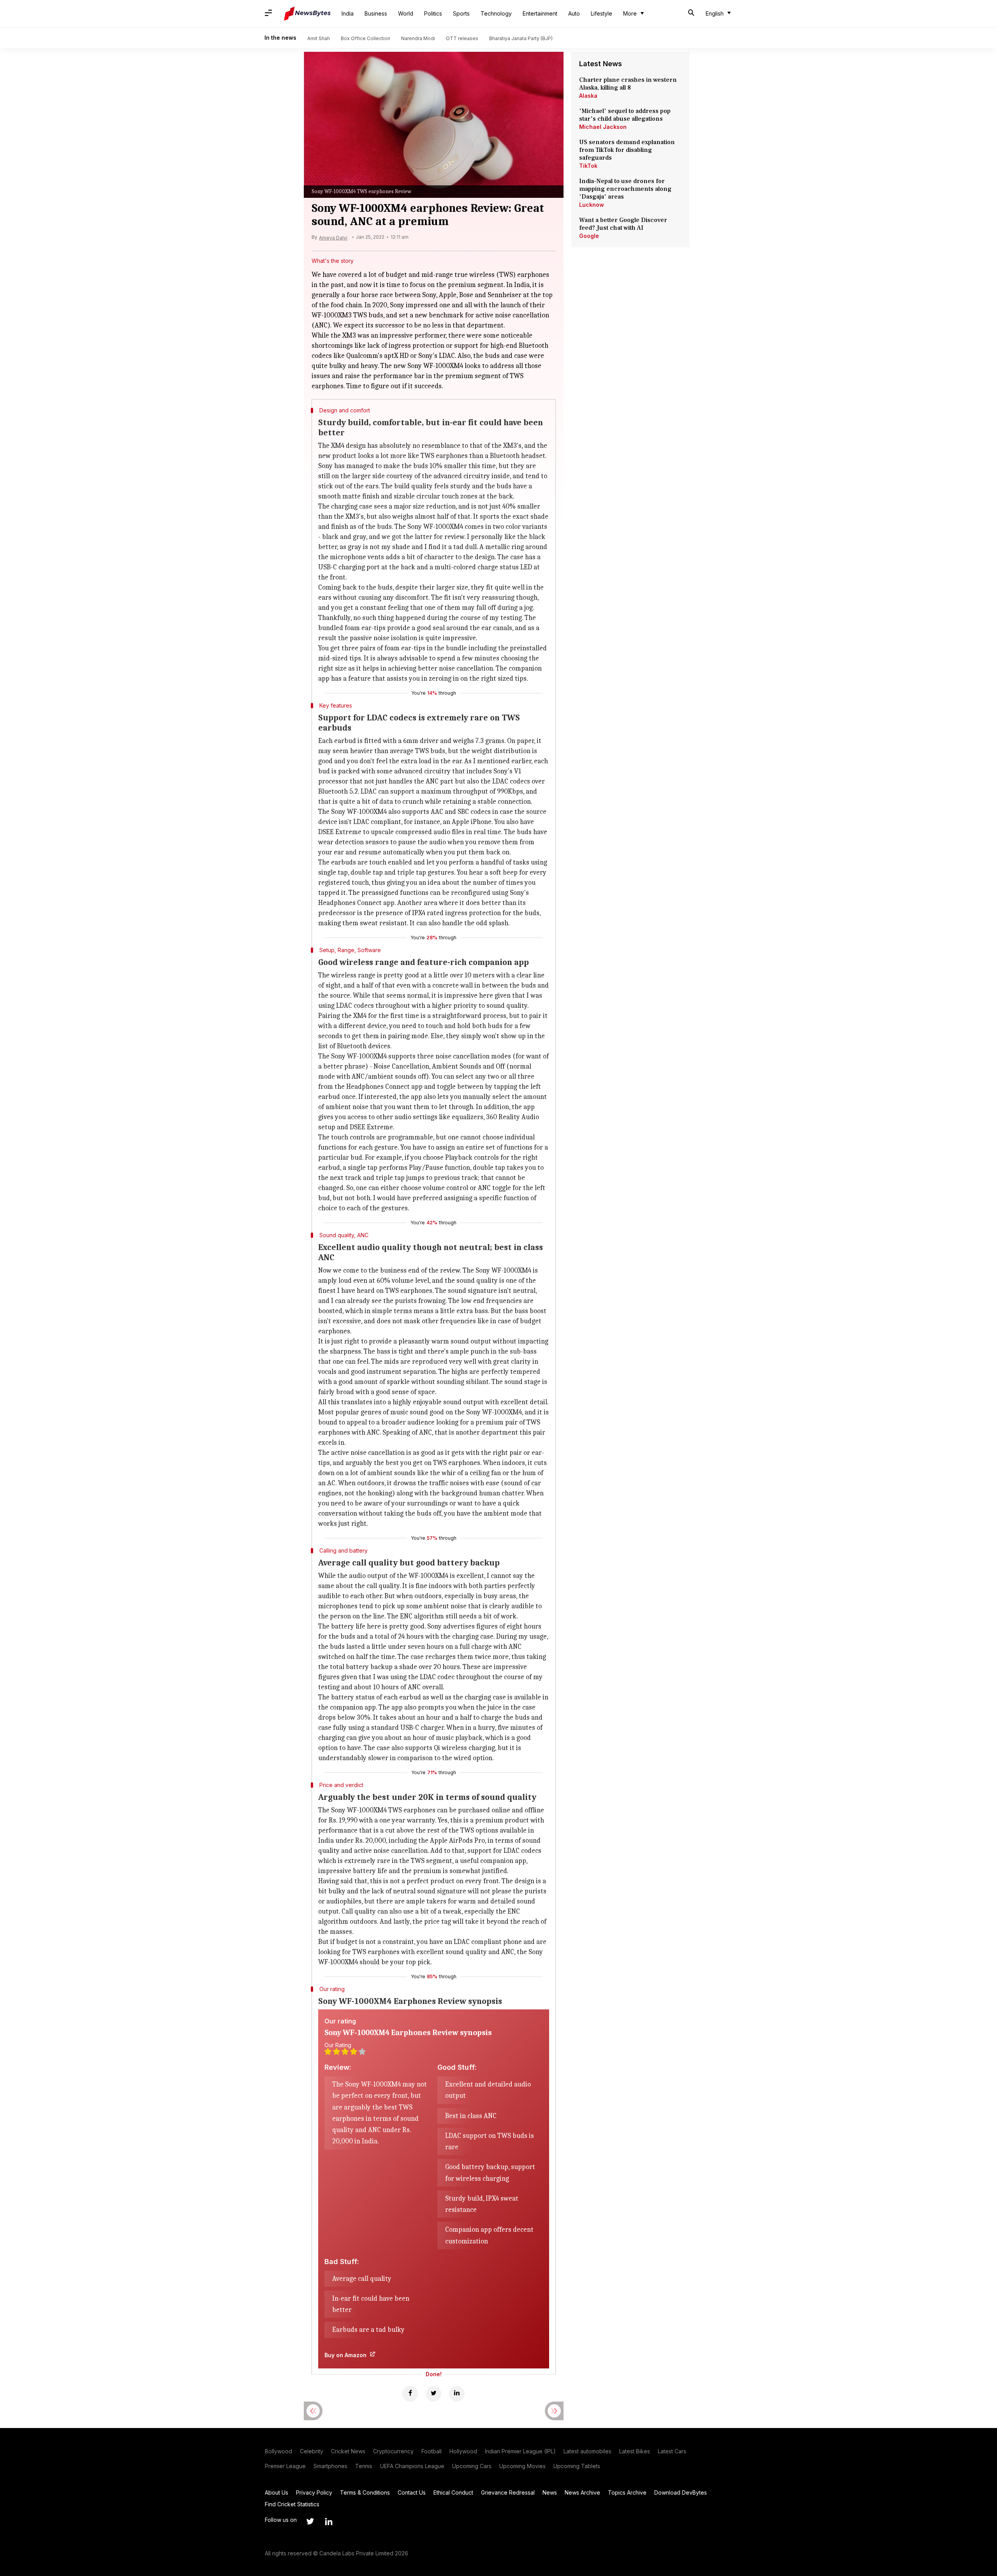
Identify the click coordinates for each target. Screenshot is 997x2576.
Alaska (588, 96)
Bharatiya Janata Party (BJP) (521, 38)
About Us (277, 2492)
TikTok (588, 166)
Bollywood (278, 2451)
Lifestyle (602, 13)
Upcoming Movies (522, 2466)
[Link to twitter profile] (310, 2521)
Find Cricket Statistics (292, 2504)
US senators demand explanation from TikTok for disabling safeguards (627, 150)
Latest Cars (672, 2451)
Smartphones (330, 2466)
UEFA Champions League (412, 2466)
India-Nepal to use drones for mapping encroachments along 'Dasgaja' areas (625, 189)
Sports (461, 13)
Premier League (285, 2466)
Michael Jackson (603, 127)
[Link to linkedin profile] (329, 2521)
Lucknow (592, 205)
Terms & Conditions (365, 2492)
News (550, 2492)
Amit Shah (319, 38)
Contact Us (412, 2492)
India (348, 13)
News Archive (582, 2492)
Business (376, 13)
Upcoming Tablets (577, 2466)
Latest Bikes (635, 2451)
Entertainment (540, 13)
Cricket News (348, 2451)
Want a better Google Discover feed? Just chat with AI (623, 224)
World (406, 13)
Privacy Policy (314, 2492)
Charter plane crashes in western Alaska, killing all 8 (628, 84)
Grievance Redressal (508, 2492)
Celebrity (312, 2451)
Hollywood (463, 2451)
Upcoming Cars (472, 2466)
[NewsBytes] (307, 14)
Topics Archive (627, 2492)
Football (432, 2451)
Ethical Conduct (453, 2492)
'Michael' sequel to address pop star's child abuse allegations (625, 115)
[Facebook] (410, 2394)
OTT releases (462, 38)
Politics (433, 13)
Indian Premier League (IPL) (520, 2451)
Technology (496, 13)
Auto (574, 13)
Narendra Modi (418, 38)
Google (589, 236)
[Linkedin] (457, 2394)
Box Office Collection (366, 38)
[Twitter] (433, 2394)
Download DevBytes (681, 2492)
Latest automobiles (587, 2451)
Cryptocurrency (393, 2451)
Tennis (364, 2466)
